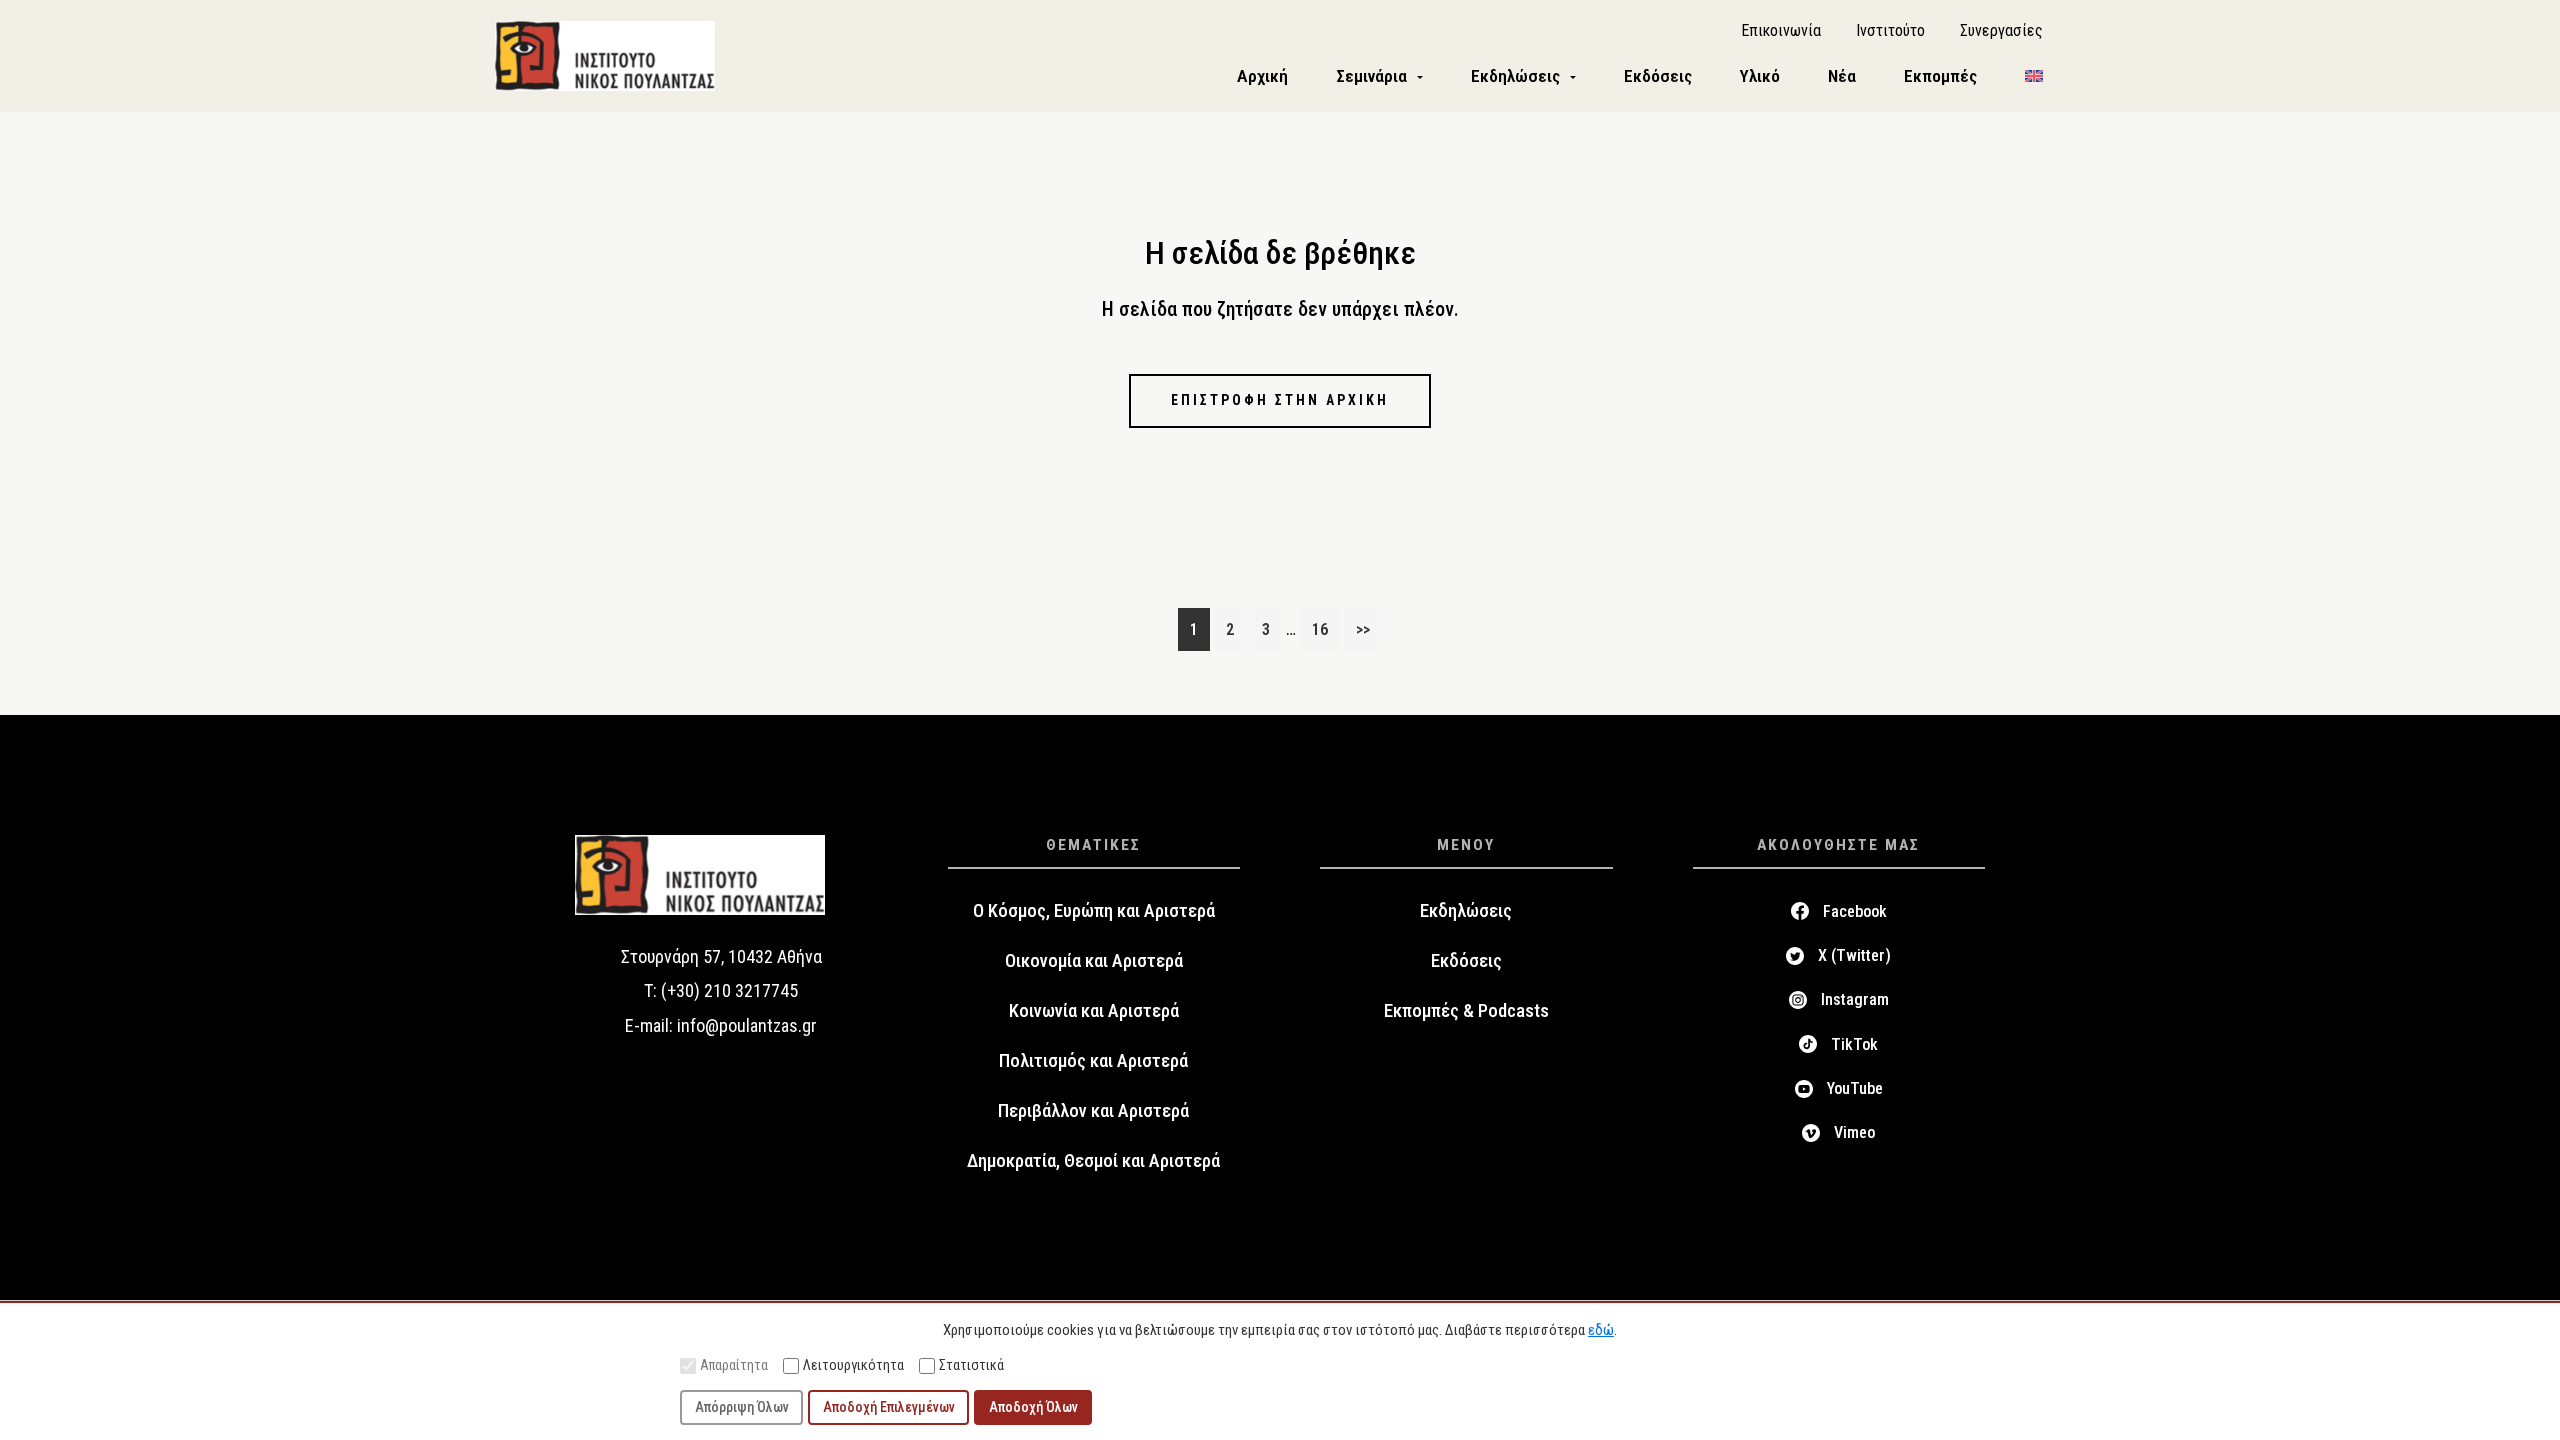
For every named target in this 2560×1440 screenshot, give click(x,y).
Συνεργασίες (2001, 30)
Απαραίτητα (734, 1365)
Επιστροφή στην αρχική (1280, 400)
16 (1325, 629)
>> (1363, 629)
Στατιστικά (971, 1365)
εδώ (1601, 1330)
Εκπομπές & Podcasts (1466, 1011)
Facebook (1855, 911)
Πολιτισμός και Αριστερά (1093, 1061)
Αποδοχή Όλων (1033, 1407)
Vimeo (1854, 1132)
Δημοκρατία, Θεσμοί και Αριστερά (1093, 1161)
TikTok (1854, 1044)
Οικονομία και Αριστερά (1094, 961)
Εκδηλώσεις (1466, 911)
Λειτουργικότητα (853, 1365)
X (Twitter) (1854, 955)
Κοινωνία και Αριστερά (1094, 1011)
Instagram (1855, 999)
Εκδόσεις (1466, 961)
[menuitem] (2034, 76)
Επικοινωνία (1781, 30)
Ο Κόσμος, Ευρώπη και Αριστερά (1094, 911)
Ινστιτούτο (1890, 30)
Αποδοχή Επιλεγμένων (889, 1407)
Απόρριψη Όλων (742, 1407)
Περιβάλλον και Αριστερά (1093, 1111)
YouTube (1855, 1088)
